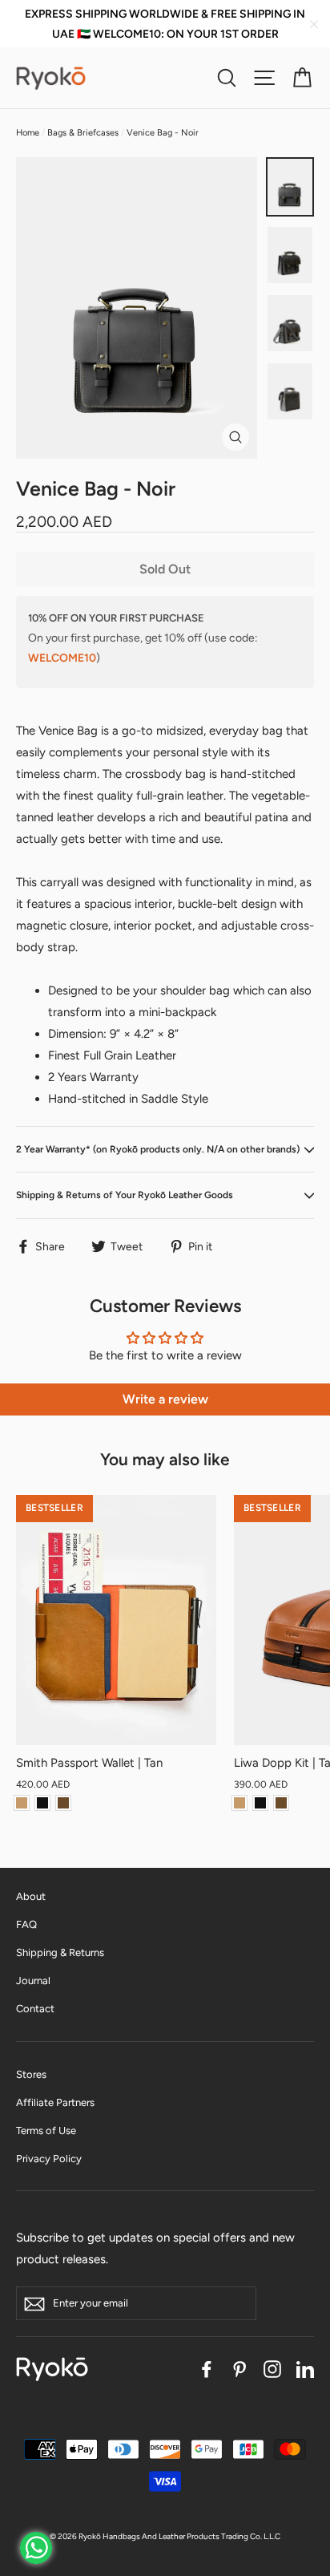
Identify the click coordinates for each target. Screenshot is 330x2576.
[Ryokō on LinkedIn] (305, 2369)
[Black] (42, 1803)
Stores (31, 2074)
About (31, 1896)
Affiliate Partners (55, 2102)
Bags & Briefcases (83, 133)
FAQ (26, 1924)
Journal (33, 1981)
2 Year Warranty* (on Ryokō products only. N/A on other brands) (158, 1149)
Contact (35, 2009)
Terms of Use (46, 2130)
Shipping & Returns (60, 1952)
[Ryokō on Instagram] (272, 2369)
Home (28, 133)
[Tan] (22, 1803)
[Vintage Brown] (63, 1803)
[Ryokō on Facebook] (207, 2369)
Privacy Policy (49, 2159)
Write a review (165, 1399)
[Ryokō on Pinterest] (239, 2369)
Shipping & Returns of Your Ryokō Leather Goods (125, 1195)
